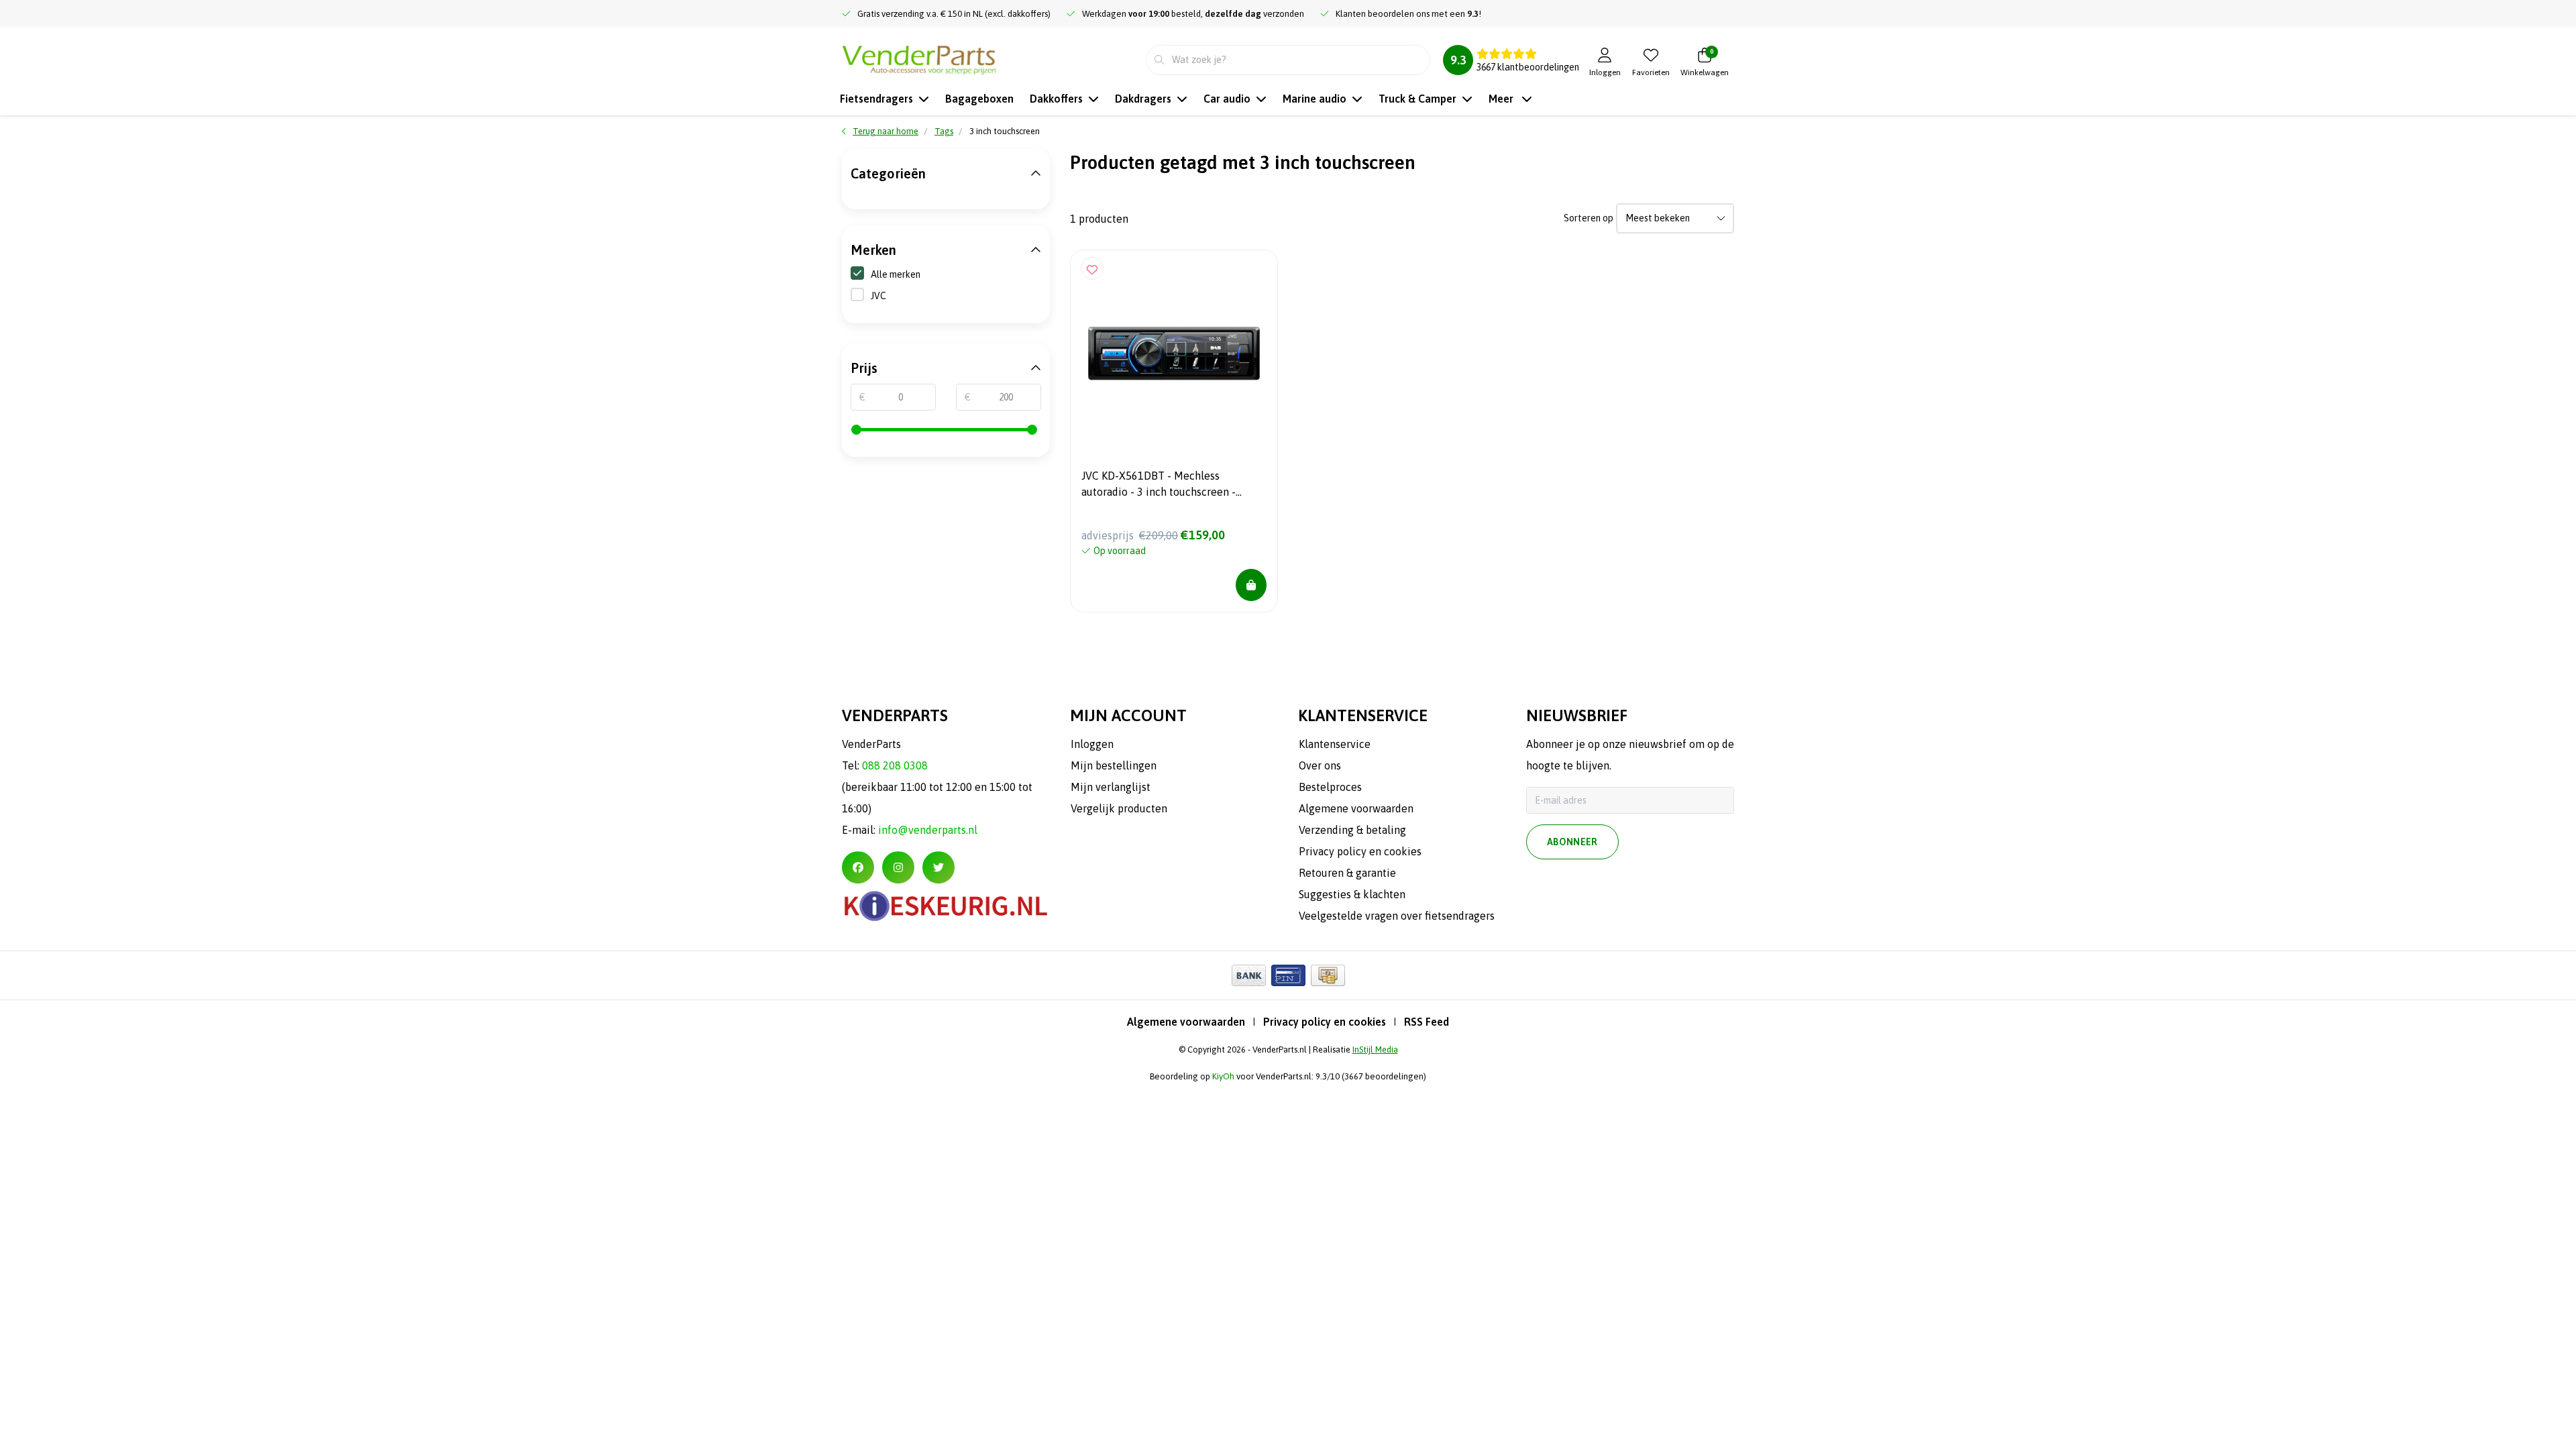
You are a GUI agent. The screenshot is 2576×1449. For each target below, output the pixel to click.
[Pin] (1288, 975)
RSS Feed (1427, 1022)
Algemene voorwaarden (1186, 1022)
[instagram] (898, 867)
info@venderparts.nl (928, 830)
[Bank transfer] (1249, 975)
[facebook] (858, 867)
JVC (878, 296)
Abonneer (1572, 842)
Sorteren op (1589, 218)
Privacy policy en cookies (1325, 1022)
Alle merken (896, 274)
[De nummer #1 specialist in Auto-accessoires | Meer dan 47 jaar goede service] (919, 58)
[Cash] (1328, 975)
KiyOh (1223, 1076)
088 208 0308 (895, 765)
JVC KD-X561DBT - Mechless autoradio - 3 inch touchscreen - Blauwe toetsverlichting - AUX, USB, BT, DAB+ (1168, 486)
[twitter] (938, 867)
